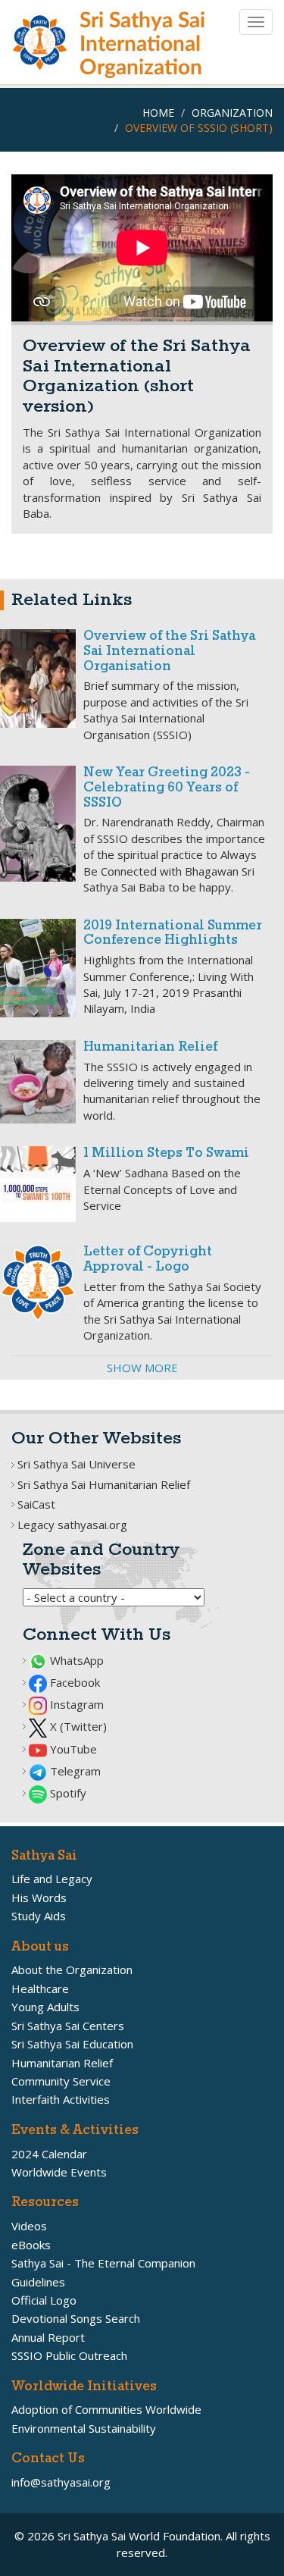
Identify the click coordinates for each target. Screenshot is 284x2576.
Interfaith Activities (61, 2099)
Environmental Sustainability (84, 2428)
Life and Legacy (52, 1879)
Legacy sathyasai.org (72, 1525)
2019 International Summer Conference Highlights (173, 934)
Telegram (74, 1771)
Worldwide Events (59, 2172)
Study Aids (39, 1916)
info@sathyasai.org (61, 2482)
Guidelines (38, 2282)
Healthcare (40, 1988)
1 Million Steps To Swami (166, 1153)
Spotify (67, 1793)
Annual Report (48, 2337)
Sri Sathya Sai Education (72, 2044)
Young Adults (45, 2007)
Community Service (61, 2081)
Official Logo (44, 2300)
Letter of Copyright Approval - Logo (148, 1260)
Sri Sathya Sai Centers (68, 2026)
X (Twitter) (77, 1726)
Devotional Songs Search (76, 2318)
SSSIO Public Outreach (69, 2355)
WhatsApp (75, 1660)
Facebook (73, 1682)
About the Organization (72, 1970)
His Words (39, 1898)
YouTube (72, 1749)
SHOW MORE (142, 1368)
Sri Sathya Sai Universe (76, 1464)
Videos (29, 2226)
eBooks (31, 2245)
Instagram (75, 1704)
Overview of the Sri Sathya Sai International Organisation (169, 652)
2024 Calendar (49, 2154)
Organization (232, 113)
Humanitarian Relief (150, 1047)
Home (158, 113)
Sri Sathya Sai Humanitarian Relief (104, 1484)
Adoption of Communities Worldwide (106, 2409)
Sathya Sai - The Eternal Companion (103, 2263)
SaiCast (36, 1504)
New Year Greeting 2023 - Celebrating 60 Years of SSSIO (167, 788)
